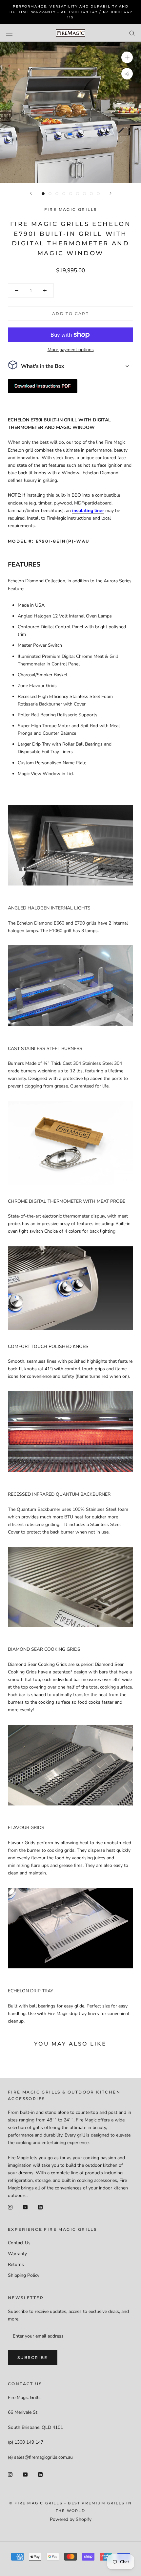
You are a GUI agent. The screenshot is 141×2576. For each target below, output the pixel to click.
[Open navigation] (9, 33)
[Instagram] (10, 2207)
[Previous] (31, 193)
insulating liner (88, 511)
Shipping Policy (24, 2275)
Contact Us (19, 2243)
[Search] (132, 33)
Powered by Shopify (71, 2519)
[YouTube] (25, 2207)
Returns (16, 2264)
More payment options (71, 350)
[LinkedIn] (40, 2207)
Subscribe (33, 2357)
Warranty (17, 2254)
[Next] (111, 193)
